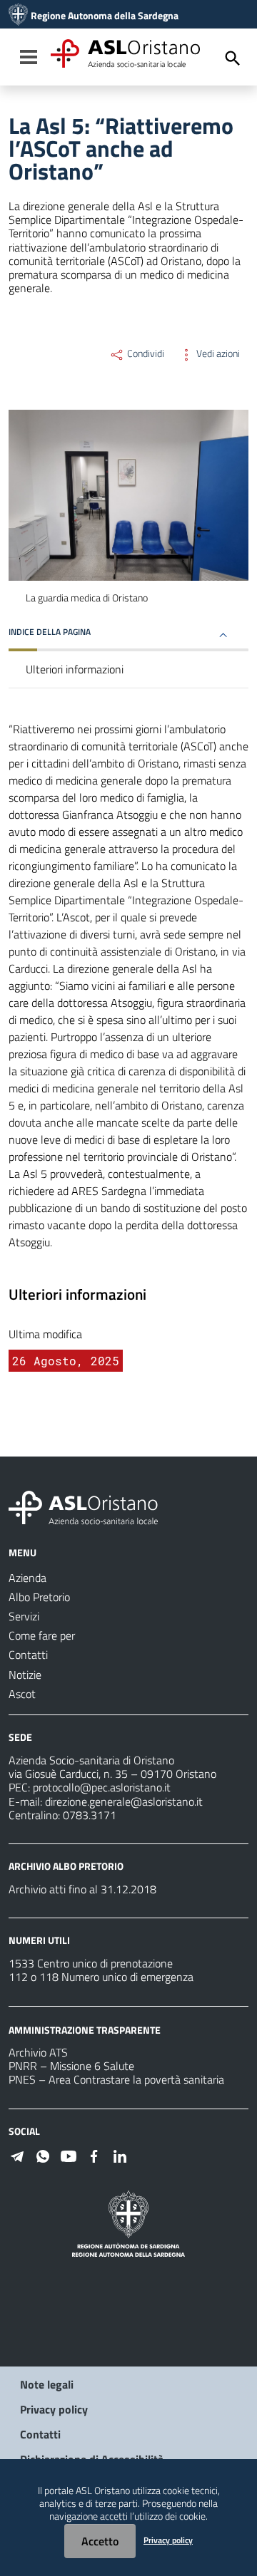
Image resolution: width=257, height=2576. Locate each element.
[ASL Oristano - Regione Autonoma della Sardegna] (84, 1506)
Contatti (40, 2434)
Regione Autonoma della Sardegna (105, 16)
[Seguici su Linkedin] (120, 2155)
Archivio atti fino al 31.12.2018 (82, 1889)
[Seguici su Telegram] (17, 2155)
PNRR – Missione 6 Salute (71, 2066)
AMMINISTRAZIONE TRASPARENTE (85, 2029)
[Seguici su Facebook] (94, 2155)
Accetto (100, 2541)
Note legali (47, 2384)
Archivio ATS (38, 2052)
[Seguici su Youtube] (69, 2155)
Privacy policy (54, 2409)
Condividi (145, 353)
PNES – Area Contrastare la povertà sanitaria (116, 2079)
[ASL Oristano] (18, 16)
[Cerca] (233, 58)
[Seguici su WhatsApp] (43, 2155)
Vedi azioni (217, 353)
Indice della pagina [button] (50, 632)
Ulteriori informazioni (75, 669)
